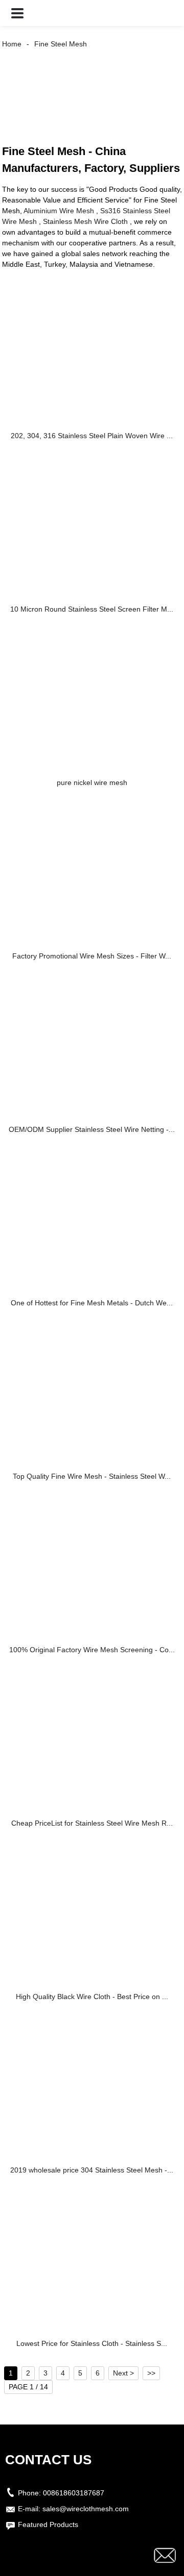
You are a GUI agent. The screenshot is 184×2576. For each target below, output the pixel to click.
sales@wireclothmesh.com (86, 2509)
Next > (123, 2373)
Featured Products (48, 2524)
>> (151, 2373)
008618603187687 (74, 2493)
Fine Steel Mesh (61, 44)
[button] (17, 13)
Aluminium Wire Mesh (59, 211)
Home (12, 44)
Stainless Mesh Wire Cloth (85, 221)
